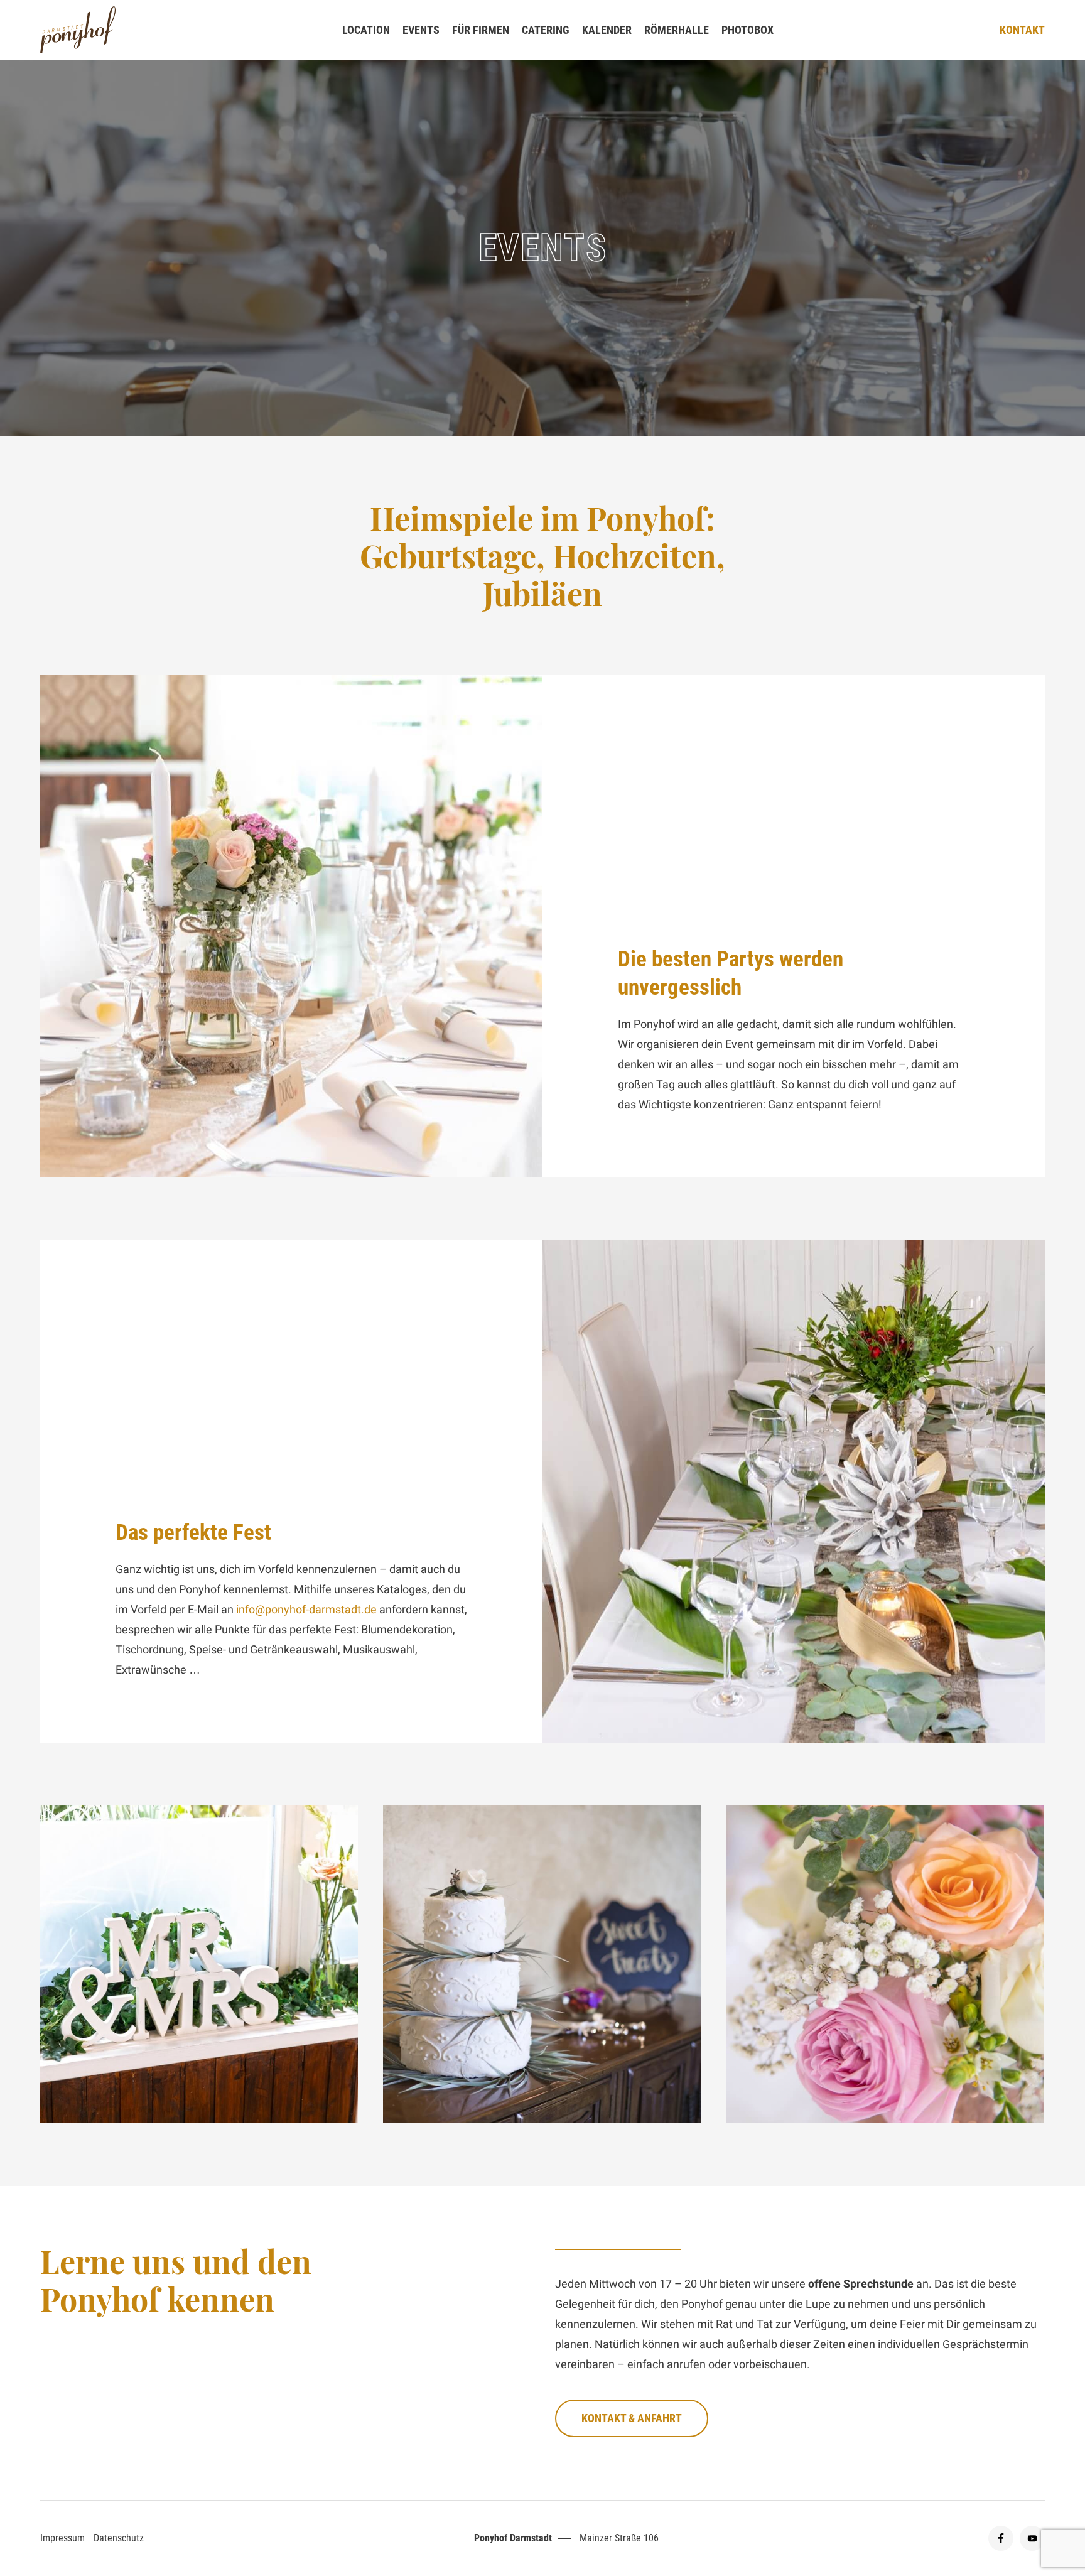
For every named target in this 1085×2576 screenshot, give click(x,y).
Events (421, 30)
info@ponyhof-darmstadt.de (306, 1609)
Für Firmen (481, 30)
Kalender (607, 30)
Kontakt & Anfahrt (632, 2418)
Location (366, 30)
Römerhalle (677, 30)
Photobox (748, 30)
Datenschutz (119, 2538)
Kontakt (1022, 30)
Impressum (62, 2538)
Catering (546, 30)
